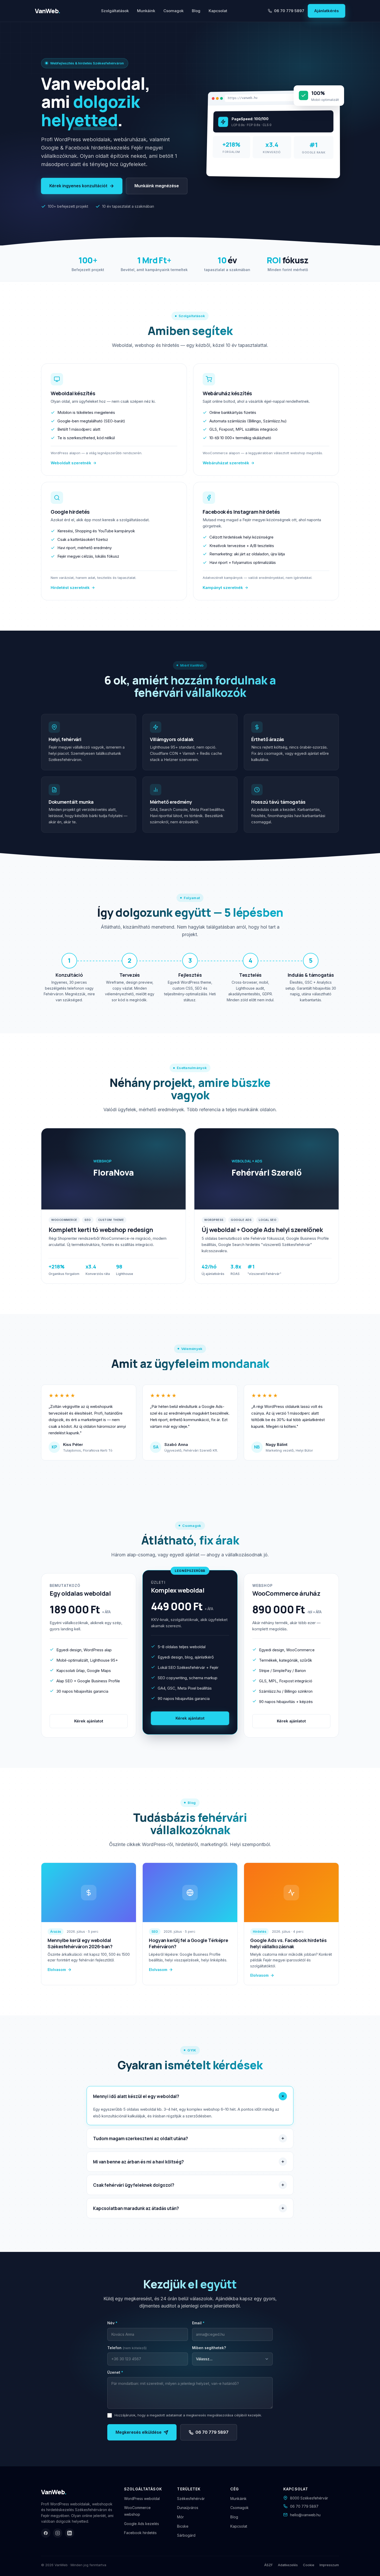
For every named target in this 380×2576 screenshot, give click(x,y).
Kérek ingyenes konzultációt (78, 186)
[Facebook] (46, 2533)
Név (112, 2323)
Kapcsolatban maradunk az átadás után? (136, 2208)
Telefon (127, 2348)
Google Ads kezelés (142, 2524)
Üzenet (115, 2372)
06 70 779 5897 (289, 11)
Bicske (183, 2526)
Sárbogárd (186, 2535)
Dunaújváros (188, 2508)
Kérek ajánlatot (89, 1721)
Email (198, 2323)
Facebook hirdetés (140, 2533)
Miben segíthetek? (209, 2348)
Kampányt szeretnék (223, 588)
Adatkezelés (288, 2565)
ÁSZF (268, 2565)
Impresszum (329, 2565)
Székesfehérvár (191, 2499)
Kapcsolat (218, 11)
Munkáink (146, 11)
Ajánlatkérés (326, 11)
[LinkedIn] (70, 2533)
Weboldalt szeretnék (71, 463)
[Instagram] (58, 2533)
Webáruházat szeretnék (226, 463)
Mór (180, 2517)
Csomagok (173, 11)
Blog (196, 11)
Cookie (309, 2565)
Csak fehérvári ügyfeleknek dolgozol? (134, 2185)
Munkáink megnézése (157, 186)
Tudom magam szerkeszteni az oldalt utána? (140, 2138)
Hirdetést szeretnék (70, 588)
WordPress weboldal (142, 2499)
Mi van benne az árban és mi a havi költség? (138, 2162)
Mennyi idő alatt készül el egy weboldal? (136, 2096)
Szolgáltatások (115, 11)
